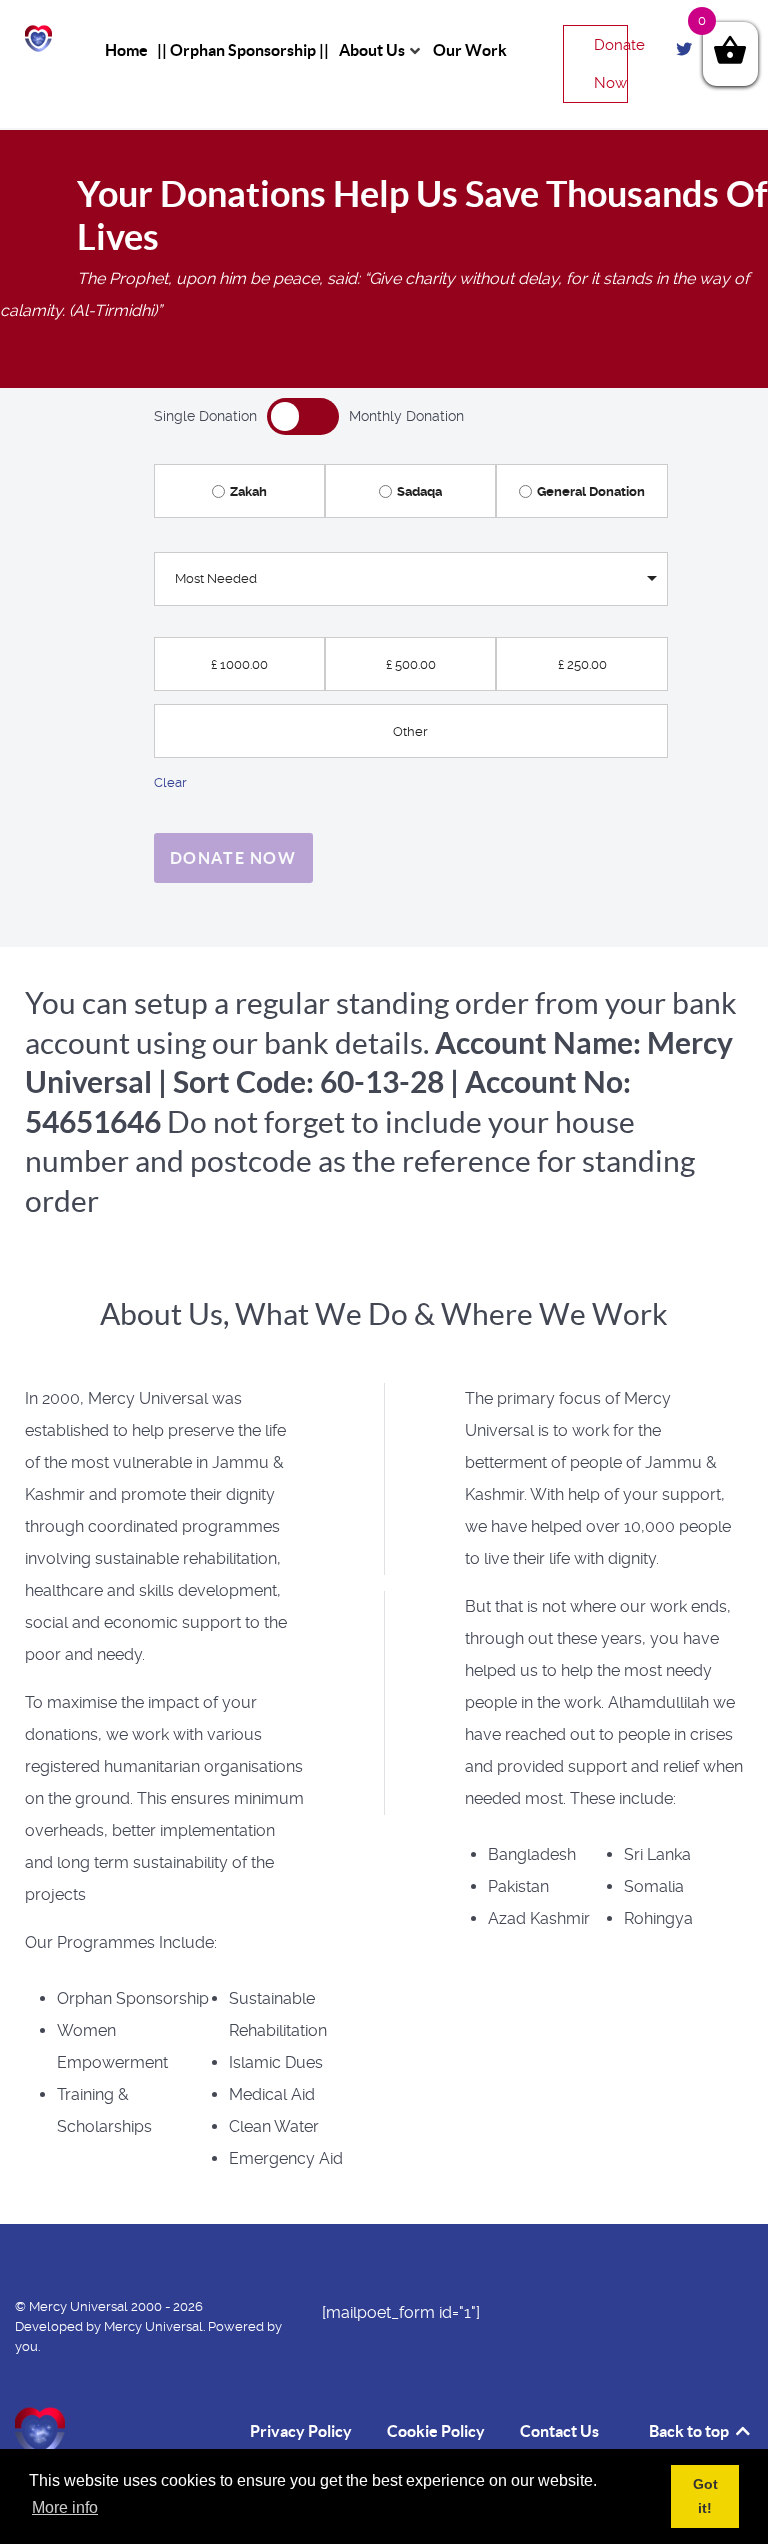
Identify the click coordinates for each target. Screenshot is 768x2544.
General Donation (591, 491)
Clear (170, 782)
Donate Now (611, 64)
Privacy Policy (301, 2431)
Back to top (690, 2431)
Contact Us (559, 2431)
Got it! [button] (705, 2496)
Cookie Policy (436, 2431)
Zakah (248, 491)
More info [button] (65, 2507)
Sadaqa (419, 491)
